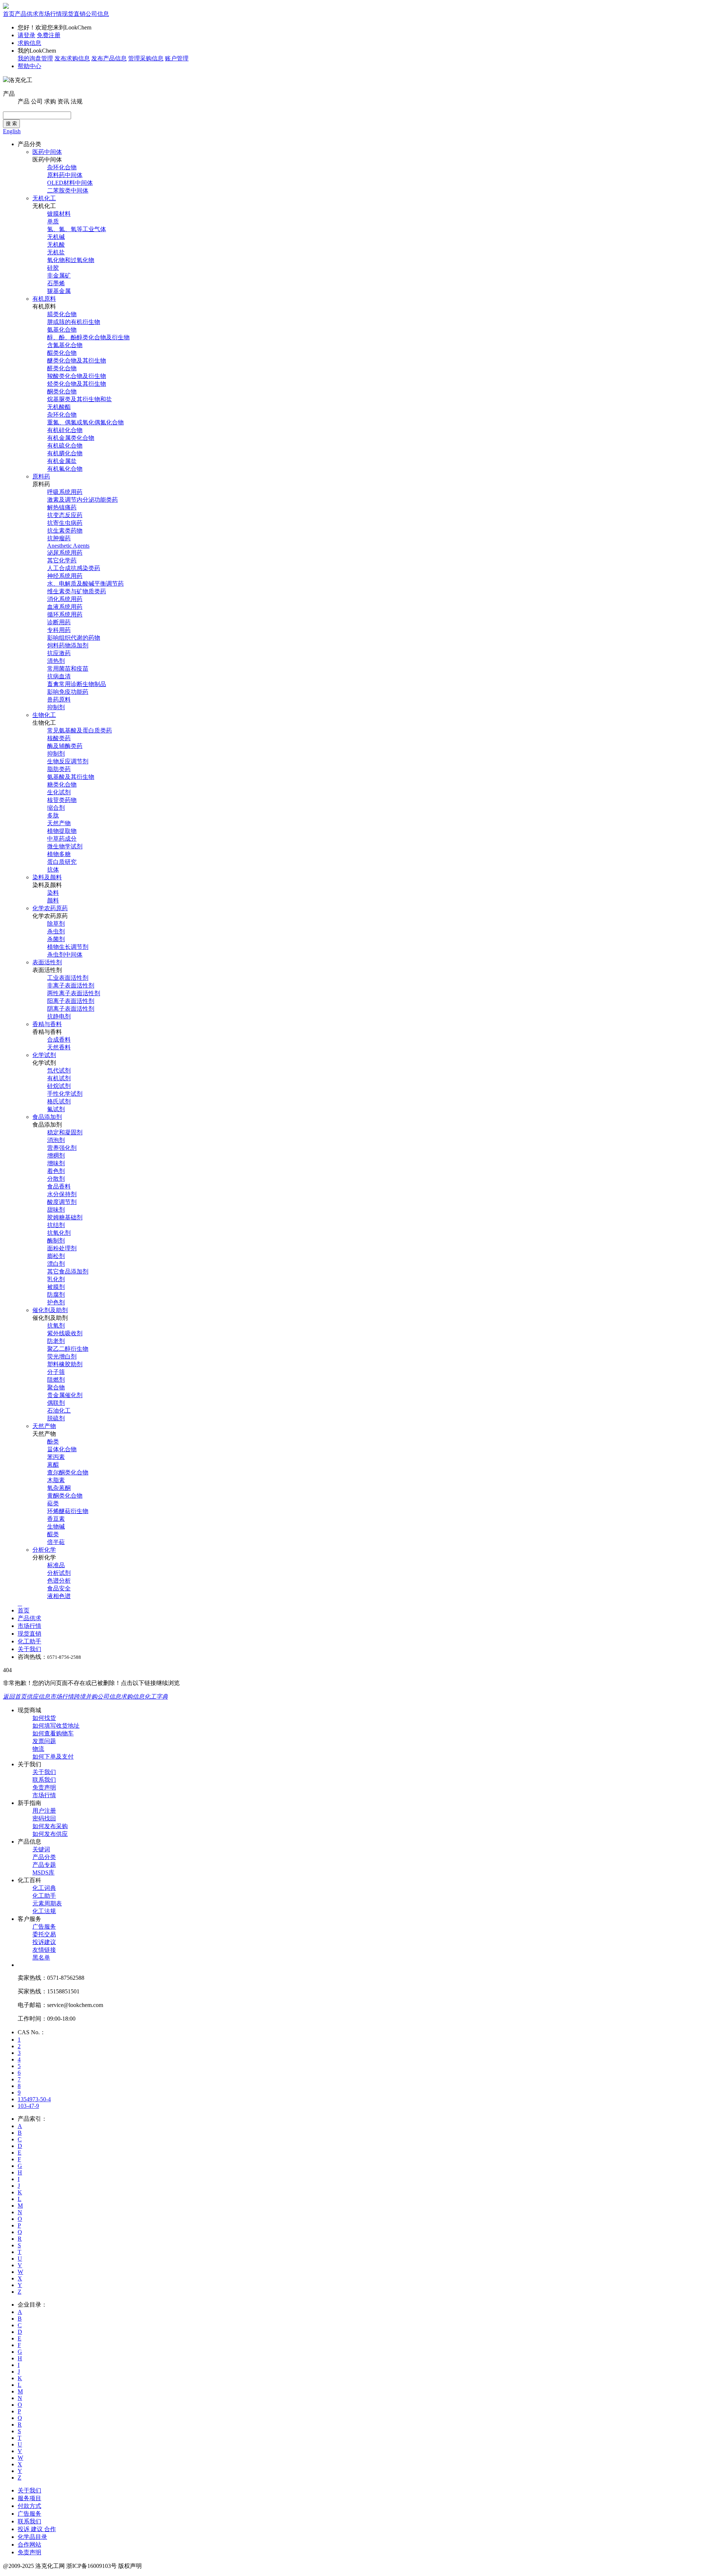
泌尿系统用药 (65, 553)
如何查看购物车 (53, 1733)
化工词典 (44, 1888)
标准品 (56, 1565)
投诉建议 (44, 1942)
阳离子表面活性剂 (71, 1001)
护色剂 (56, 1302)
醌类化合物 (62, 353)
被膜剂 (56, 1287)
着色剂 (56, 1171)
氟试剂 (56, 1109)
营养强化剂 (62, 1148)
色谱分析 (59, 1581)
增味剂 (56, 1163)
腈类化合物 (62, 314)
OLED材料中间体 (70, 183)
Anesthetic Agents (68, 546)
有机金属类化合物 (71, 438)
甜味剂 (56, 1210)
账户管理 (177, 58)
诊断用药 (59, 622)
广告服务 (44, 1927)
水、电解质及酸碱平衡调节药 (85, 584)
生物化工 (44, 715)
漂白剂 (56, 1264)
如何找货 (44, 1718)
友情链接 (44, 1950)
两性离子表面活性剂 (74, 993)
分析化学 (44, 1550)
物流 (38, 1749)
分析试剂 (59, 1573)
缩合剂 (56, 808)
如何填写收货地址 (56, 1726)
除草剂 (56, 924)
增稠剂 (56, 1156)
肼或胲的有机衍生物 (74, 322)
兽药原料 (59, 699)
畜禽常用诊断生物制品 (77, 684)
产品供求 (27, 14)
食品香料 (59, 1186)
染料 (53, 893)
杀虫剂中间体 (65, 955)
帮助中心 (29, 66)
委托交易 (44, 1934)
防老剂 (56, 1341)
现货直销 (74, 14)
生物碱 (56, 1526)
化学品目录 (32, 2537)
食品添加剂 (47, 1117)
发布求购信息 (72, 58)
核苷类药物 (62, 800)
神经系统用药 (65, 576)
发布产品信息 (109, 58)
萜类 (53, 1503)
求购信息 (29, 43)
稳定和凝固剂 (65, 1132)
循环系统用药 (65, 614)
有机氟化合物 (65, 469)
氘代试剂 (59, 1070)
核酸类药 (59, 738)
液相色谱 (59, 1596)
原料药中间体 (65, 175)
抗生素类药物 (65, 531)
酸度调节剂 (62, 1202)
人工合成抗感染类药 (74, 568)
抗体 (53, 870)
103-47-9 (28, 2106)
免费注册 (49, 35)
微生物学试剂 (65, 846)
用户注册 (44, 1811)
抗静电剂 (59, 1016)
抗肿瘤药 (59, 538)
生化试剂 (59, 792)
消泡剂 (56, 1140)
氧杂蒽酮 (59, 1488)
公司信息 (97, 14)
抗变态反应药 (65, 515)
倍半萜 (56, 1542)
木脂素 (56, 1480)
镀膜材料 (59, 214)
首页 (9, 14)
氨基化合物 (62, 330)
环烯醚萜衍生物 (68, 1511)
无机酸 (56, 245)
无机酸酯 (59, 407)
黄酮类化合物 (65, 1496)
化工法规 (44, 1911)
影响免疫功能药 (68, 692)
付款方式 (29, 2506)
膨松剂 (56, 1256)
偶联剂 (56, 1403)
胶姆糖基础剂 (65, 1217)
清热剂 (56, 661)
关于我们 (29, 1649)
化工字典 (156, 1697)
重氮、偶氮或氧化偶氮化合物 (85, 422)
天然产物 (59, 823)
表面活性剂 (47, 962)
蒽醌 (53, 1465)
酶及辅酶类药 (65, 746)
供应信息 (38, 1697)
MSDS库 (43, 1872)
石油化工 (59, 1411)
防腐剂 (56, 1295)
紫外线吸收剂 (65, 1333)
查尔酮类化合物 (68, 1472)
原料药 (41, 476)
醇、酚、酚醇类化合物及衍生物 (88, 337)
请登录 (27, 35)
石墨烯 (56, 283)
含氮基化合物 (65, 345)
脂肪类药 (59, 769)
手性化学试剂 (65, 1094)
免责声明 (44, 1787)
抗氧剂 (56, 1326)
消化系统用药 (65, 599)
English (12, 131)
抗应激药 (59, 653)
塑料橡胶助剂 (65, 1364)
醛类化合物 (62, 368)
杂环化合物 (62, 167)
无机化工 (44, 198)
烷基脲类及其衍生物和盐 (80, 399)
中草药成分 (62, 839)
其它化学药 (62, 560)
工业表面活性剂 (68, 978)
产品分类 (44, 1857)
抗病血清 (59, 676)
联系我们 (44, 1780)
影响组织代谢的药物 (74, 638)
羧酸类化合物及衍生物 (77, 376)
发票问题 (44, 1741)
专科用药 (59, 630)
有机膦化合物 (65, 453)
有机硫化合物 (65, 446)
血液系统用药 (65, 607)
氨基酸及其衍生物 (71, 777)
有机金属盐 (62, 461)
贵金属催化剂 (65, 1395)
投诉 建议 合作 (37, 2529)
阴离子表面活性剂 (71, 1009)
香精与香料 (47, 1024)
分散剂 (56, 1179)
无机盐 (56, 252)
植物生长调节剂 (68, 947)
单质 (53, 221)
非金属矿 (59, 275)
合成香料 (59, 1040)
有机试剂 (59, 1078)
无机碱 (56, 237)
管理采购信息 (146, 58)
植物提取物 (62, 831)
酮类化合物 (62, 391)
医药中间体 (47, 152)
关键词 (41, 1849)
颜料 (53, 900)
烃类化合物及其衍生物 (77, 384)
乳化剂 (56, 1279)
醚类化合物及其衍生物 (77, 361)
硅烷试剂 (59, 1086)
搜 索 (11, 123)
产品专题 (44, 1865)
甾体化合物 (62, 1449)
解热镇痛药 (62, 507)
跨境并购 (85, 1697)
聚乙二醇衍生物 (68, 1349)
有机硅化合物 (65, 430)
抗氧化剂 (59, 1233)
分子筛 (56, 1372)
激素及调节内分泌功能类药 (82, 500)
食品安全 (59, 1588)
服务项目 (29, 2498)
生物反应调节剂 (68, 761)
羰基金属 (59, 291)
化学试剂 (44, 1055)
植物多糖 (59, 854)
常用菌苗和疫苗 (68, 669)
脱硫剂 (56, 1418)
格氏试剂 (59, 1101)
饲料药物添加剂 (68, 645)
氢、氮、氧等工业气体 (77, 229)
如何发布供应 (50, 1834)
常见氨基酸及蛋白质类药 (80, 730)
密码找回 (44, 1818)
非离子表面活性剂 (71, 985)
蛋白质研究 (62, 862)
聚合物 (56, 1387)
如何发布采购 (50, 1826)
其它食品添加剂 (68, 1271)
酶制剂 (56, 1241)
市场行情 (50, 14)
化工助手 (29, 1641)
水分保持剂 (62, 1194)
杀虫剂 (56, 931)
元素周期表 (47, 1903)
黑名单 (41, 1957)
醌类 (53, 1534)
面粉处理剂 (62, 1248)
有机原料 (44, 299)
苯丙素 (56, 1457)
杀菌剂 (56, 939)
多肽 (53, 815)
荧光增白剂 (62, 1356)
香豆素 (56, 1519)
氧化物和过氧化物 (71, 260)
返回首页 (15, 1697)
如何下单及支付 (53, 1757)
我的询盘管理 (35, 58)
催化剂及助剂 (50, 1310)
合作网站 (29, 2545)
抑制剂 (56, 707)
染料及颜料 (47, 877)
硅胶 (53, 268)
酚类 (53, 1441)
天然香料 (59, 1047)
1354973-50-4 (34, 2099)
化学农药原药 (50, 908)
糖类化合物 (62, 785)
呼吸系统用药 (65, 492)
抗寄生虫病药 (65, 523)
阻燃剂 (56, 1380)
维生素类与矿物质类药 (77, 591)
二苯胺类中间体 (68, 190)
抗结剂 (56, 1225)
